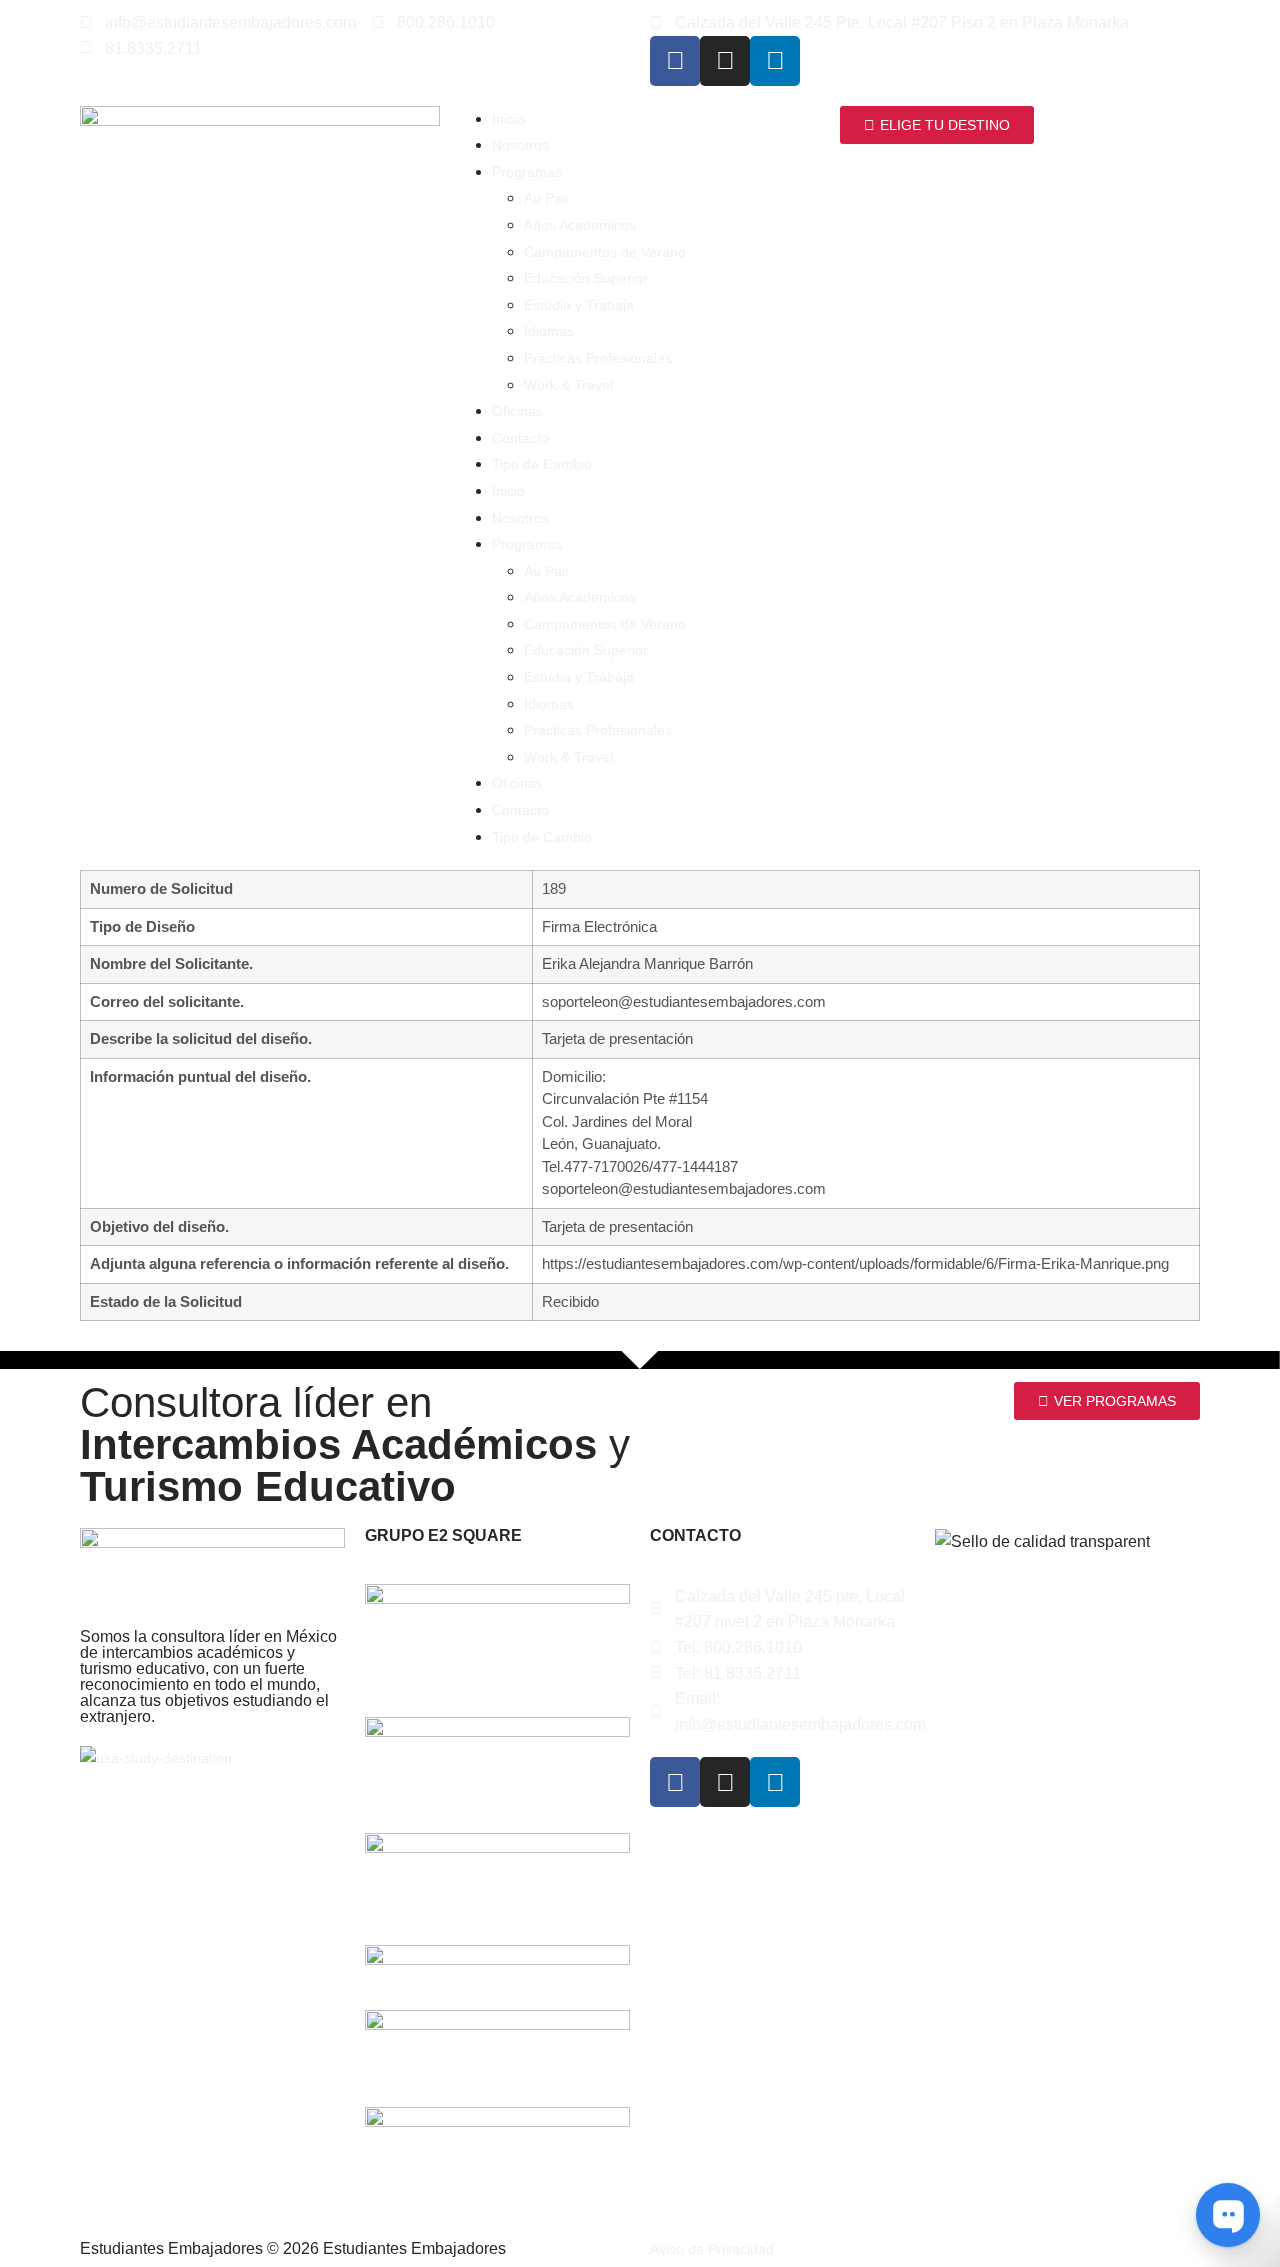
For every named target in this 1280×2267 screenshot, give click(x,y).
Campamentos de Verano (605, 252)
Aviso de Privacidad (712, 2249)
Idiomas (549, 331)
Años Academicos (580, 225)
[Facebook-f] (675, 61)
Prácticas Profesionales (598, 358)
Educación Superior (586, 278)
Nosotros (520, 145)
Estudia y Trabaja (579, 305)
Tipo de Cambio (542, 464)
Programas (527, 172)
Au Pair (547, 198)
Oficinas (517, 411)
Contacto (520, 438)
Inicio (508, 119)
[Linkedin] (775, 61)
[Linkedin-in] (775, 1782)
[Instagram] (725, 61)
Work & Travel (568, 385)
